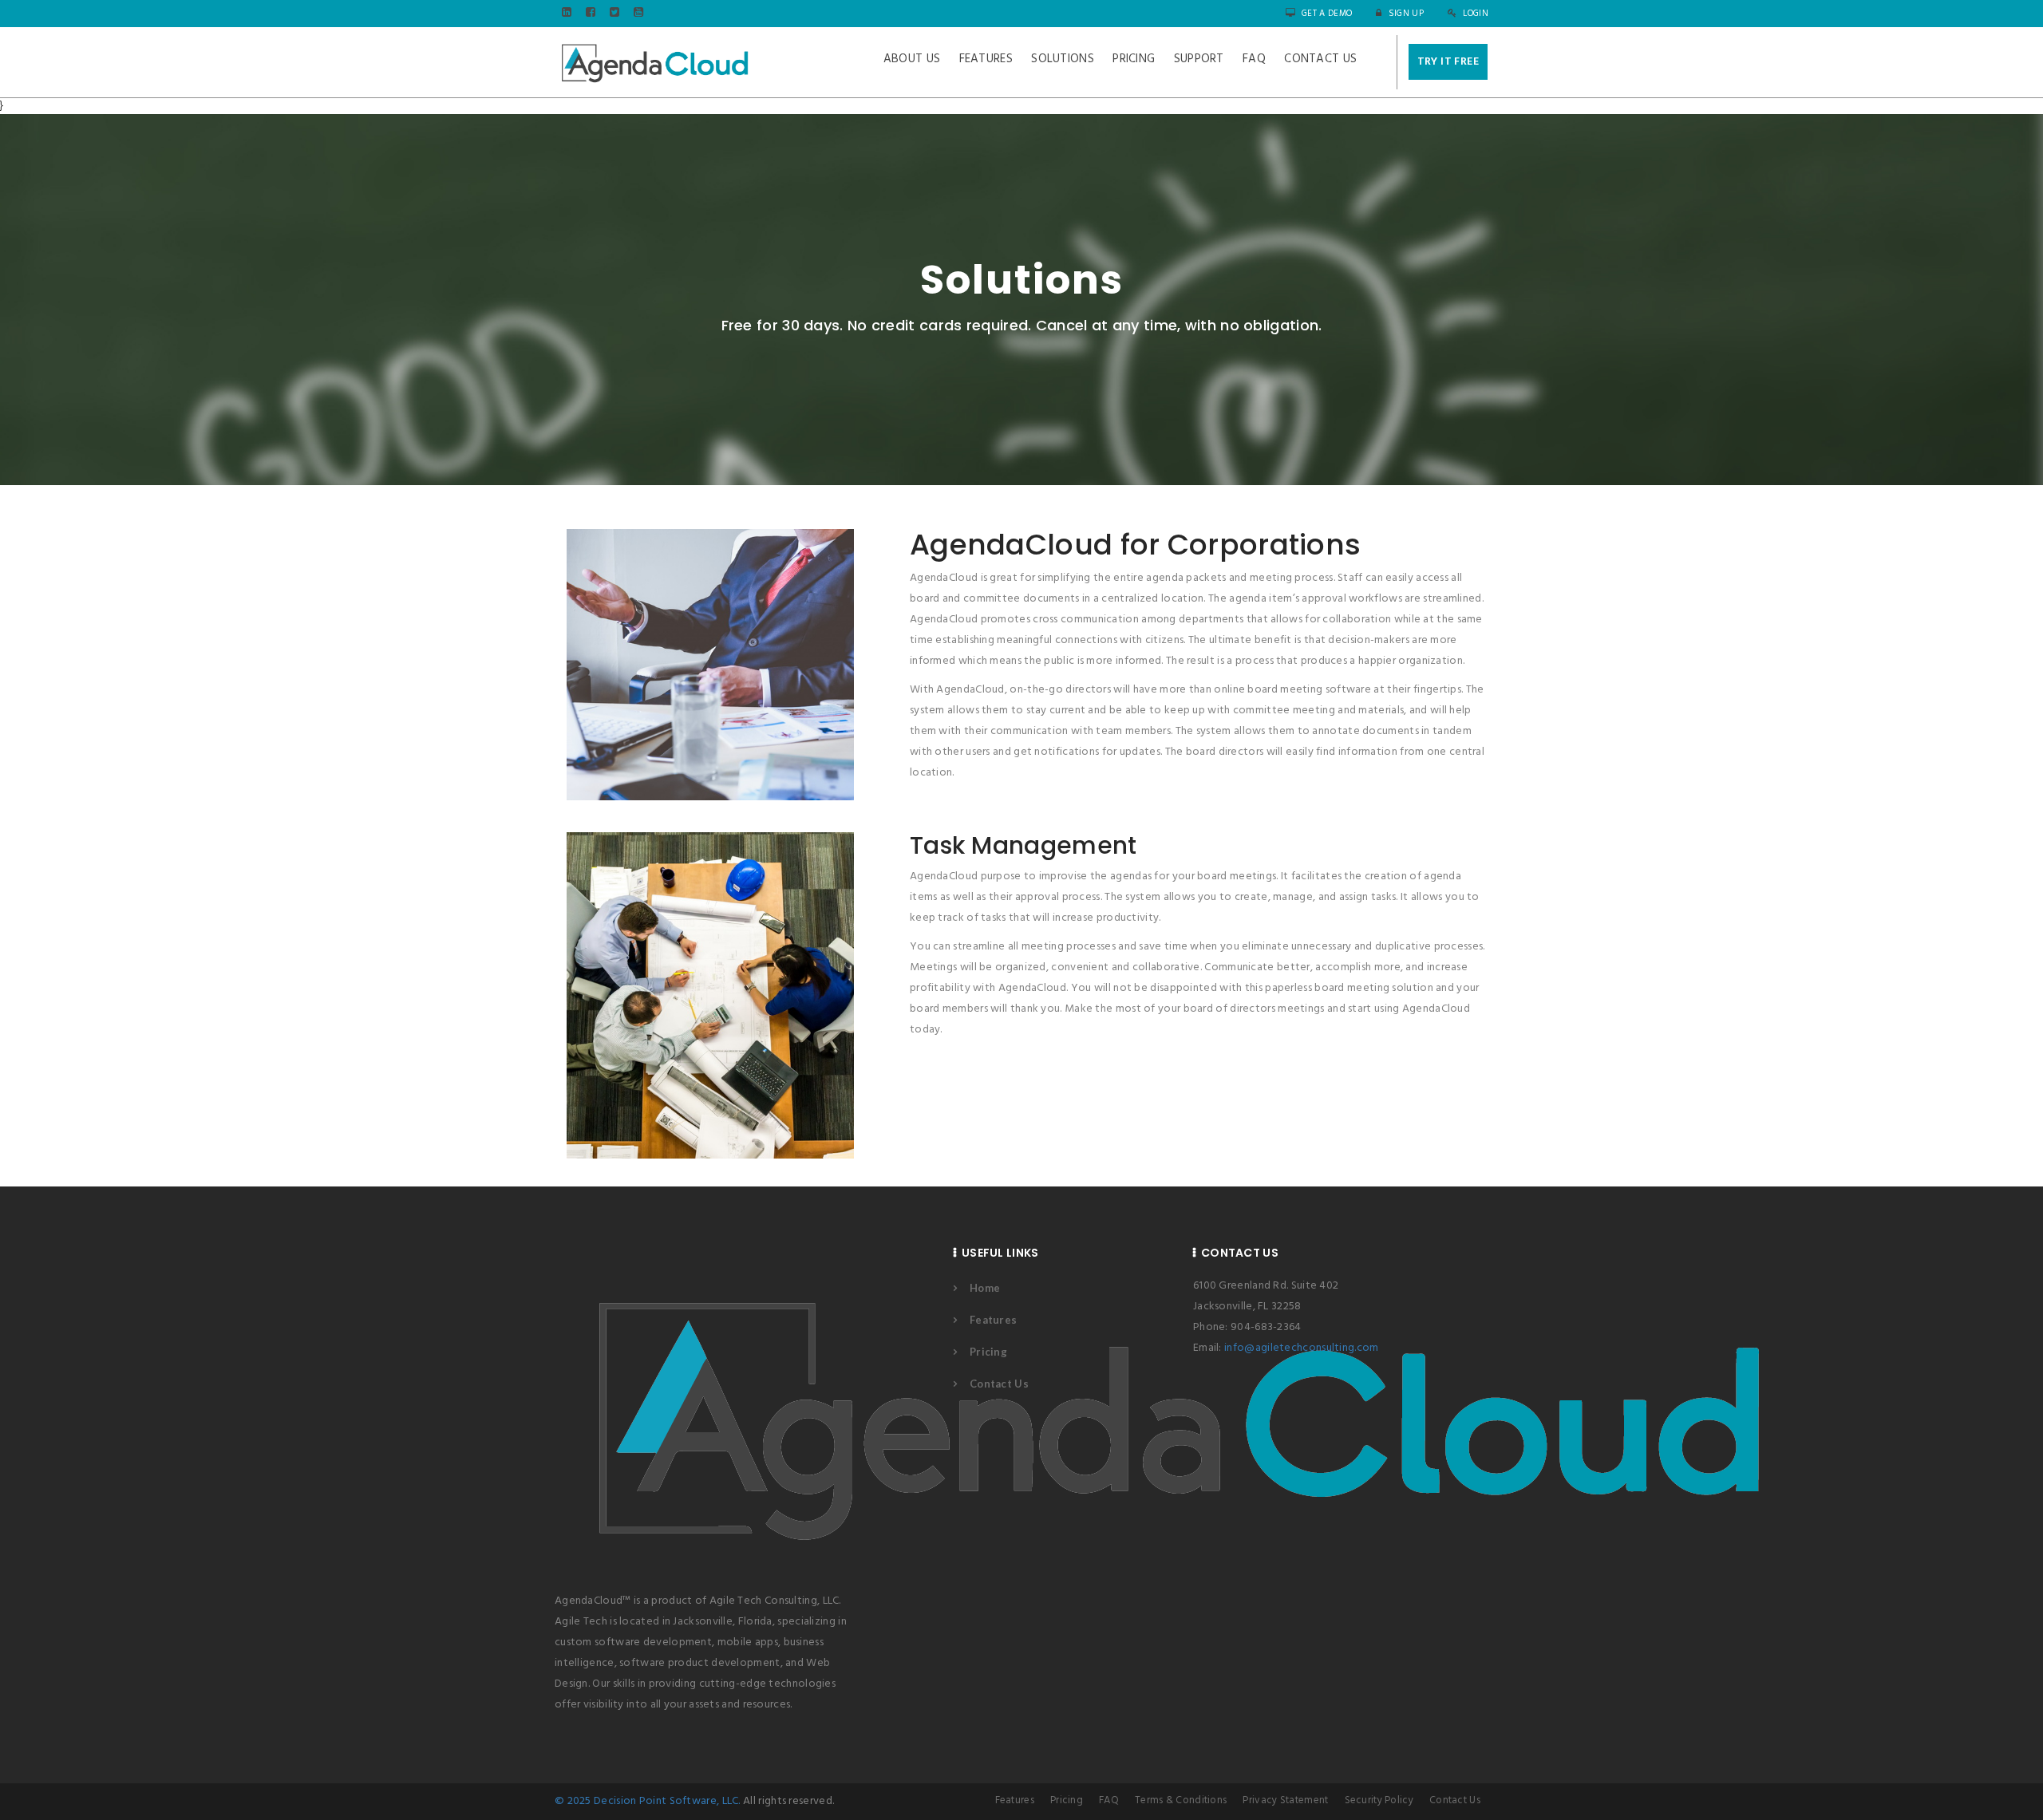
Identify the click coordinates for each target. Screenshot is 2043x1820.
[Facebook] (591, 14)
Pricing (1134, 59)
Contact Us (1320, 59)
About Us (912, 59)
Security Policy (1379, 1800)
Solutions (1063, 59)
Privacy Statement (1285, 1800)
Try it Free (1448, 62)
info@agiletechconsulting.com (1301, 1348)
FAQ (1254, 59)
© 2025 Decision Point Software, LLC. (648, 1801)
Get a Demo (1326, 14)
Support (1199, 59)
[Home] (654, 62)
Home (985, 1288)
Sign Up (1404, 14)
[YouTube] (638, 14)
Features (986, 59)
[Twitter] (614, 14)
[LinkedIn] (567, 14)
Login (1474, 14)
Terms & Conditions (1181, 1800)
